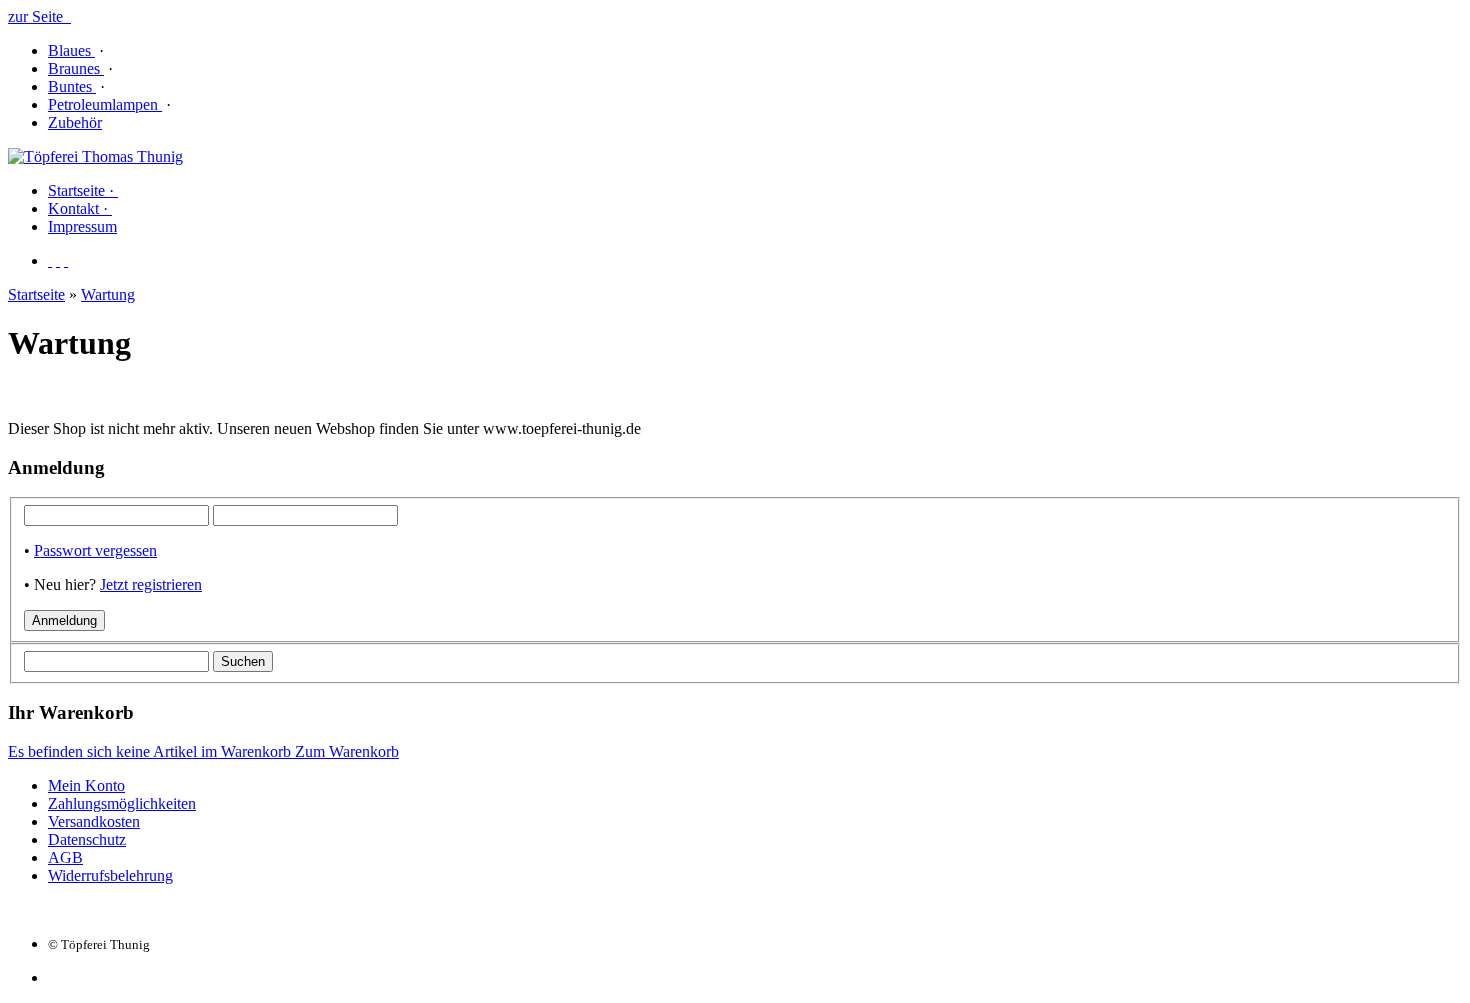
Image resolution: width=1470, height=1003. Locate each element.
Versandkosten (94, 821)
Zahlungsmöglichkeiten (122, 803)
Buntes (72, 86)
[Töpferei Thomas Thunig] (95, 156)
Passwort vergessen (95, 550)
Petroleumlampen (105, 104)
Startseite (36, 294)
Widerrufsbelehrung (110, 875)
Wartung (108, 294)
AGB (65, 857)
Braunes (76, 68)
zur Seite (39, 16)
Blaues (71, 50)
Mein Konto (86, 785)
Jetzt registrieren (151, 584)
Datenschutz (87, 839)
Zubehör (75, 122)
